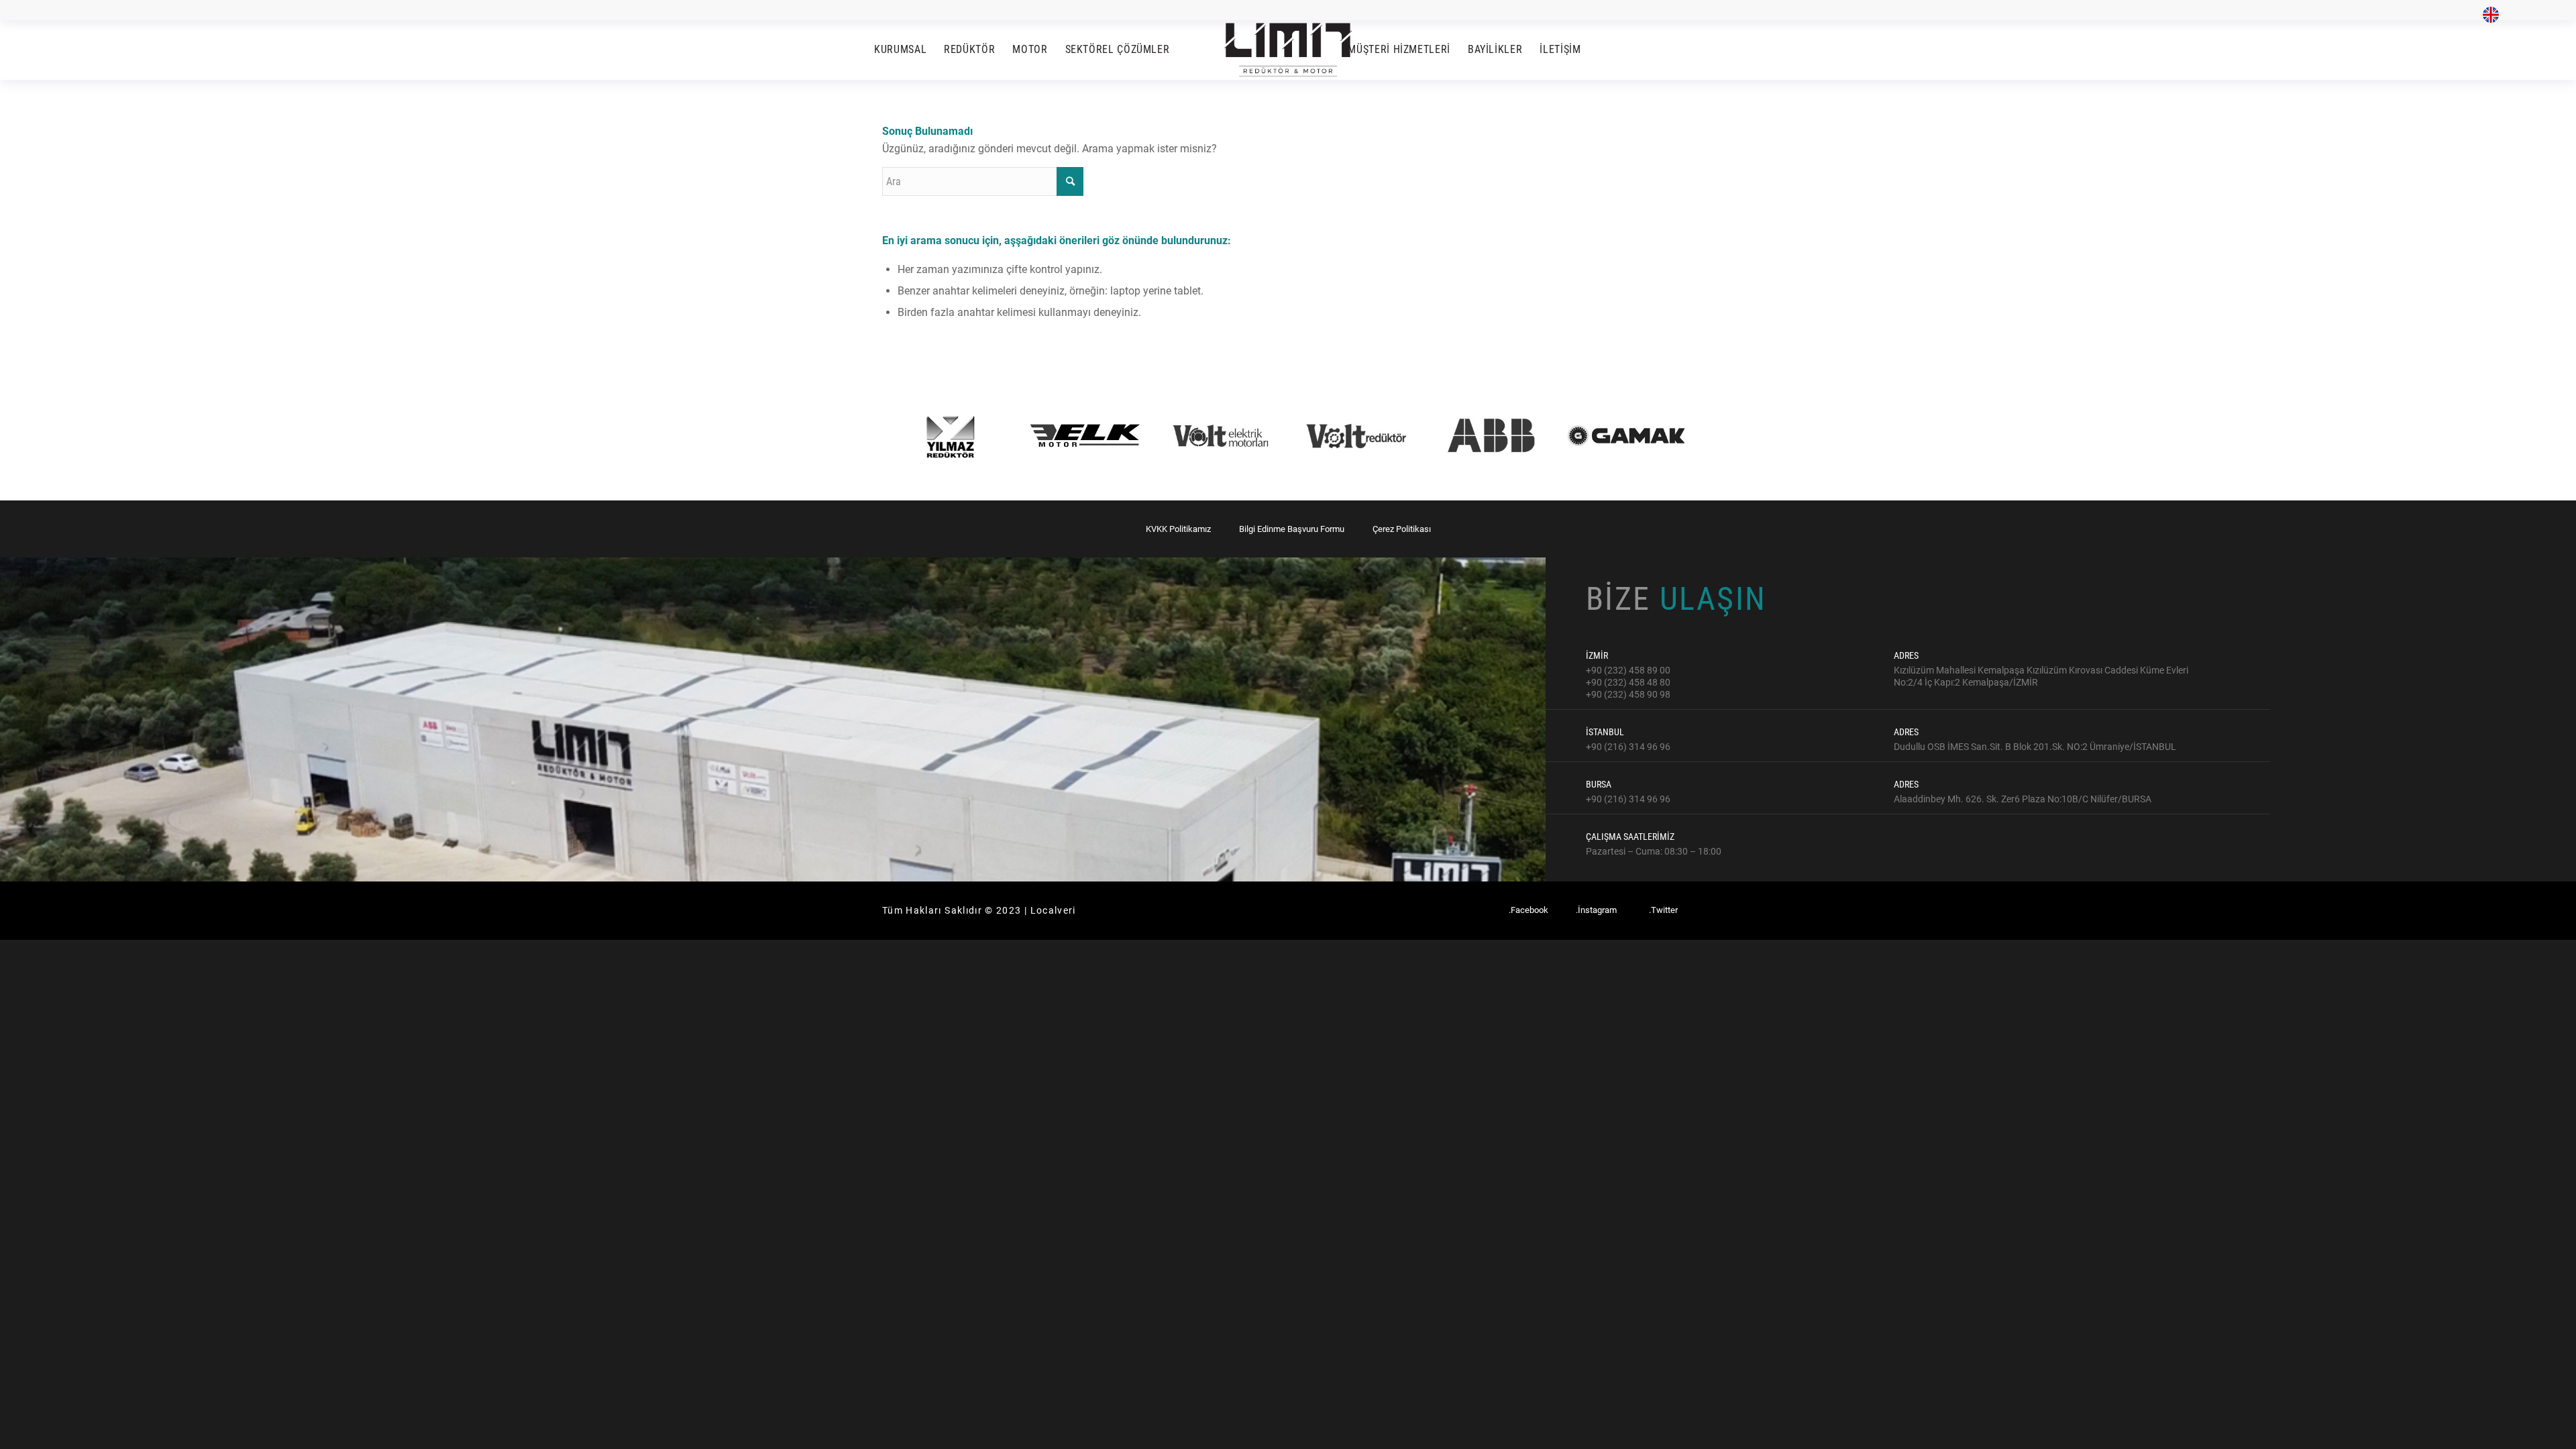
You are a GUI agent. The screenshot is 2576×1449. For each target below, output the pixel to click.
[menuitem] (2487, 15)
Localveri (1053, 910)
